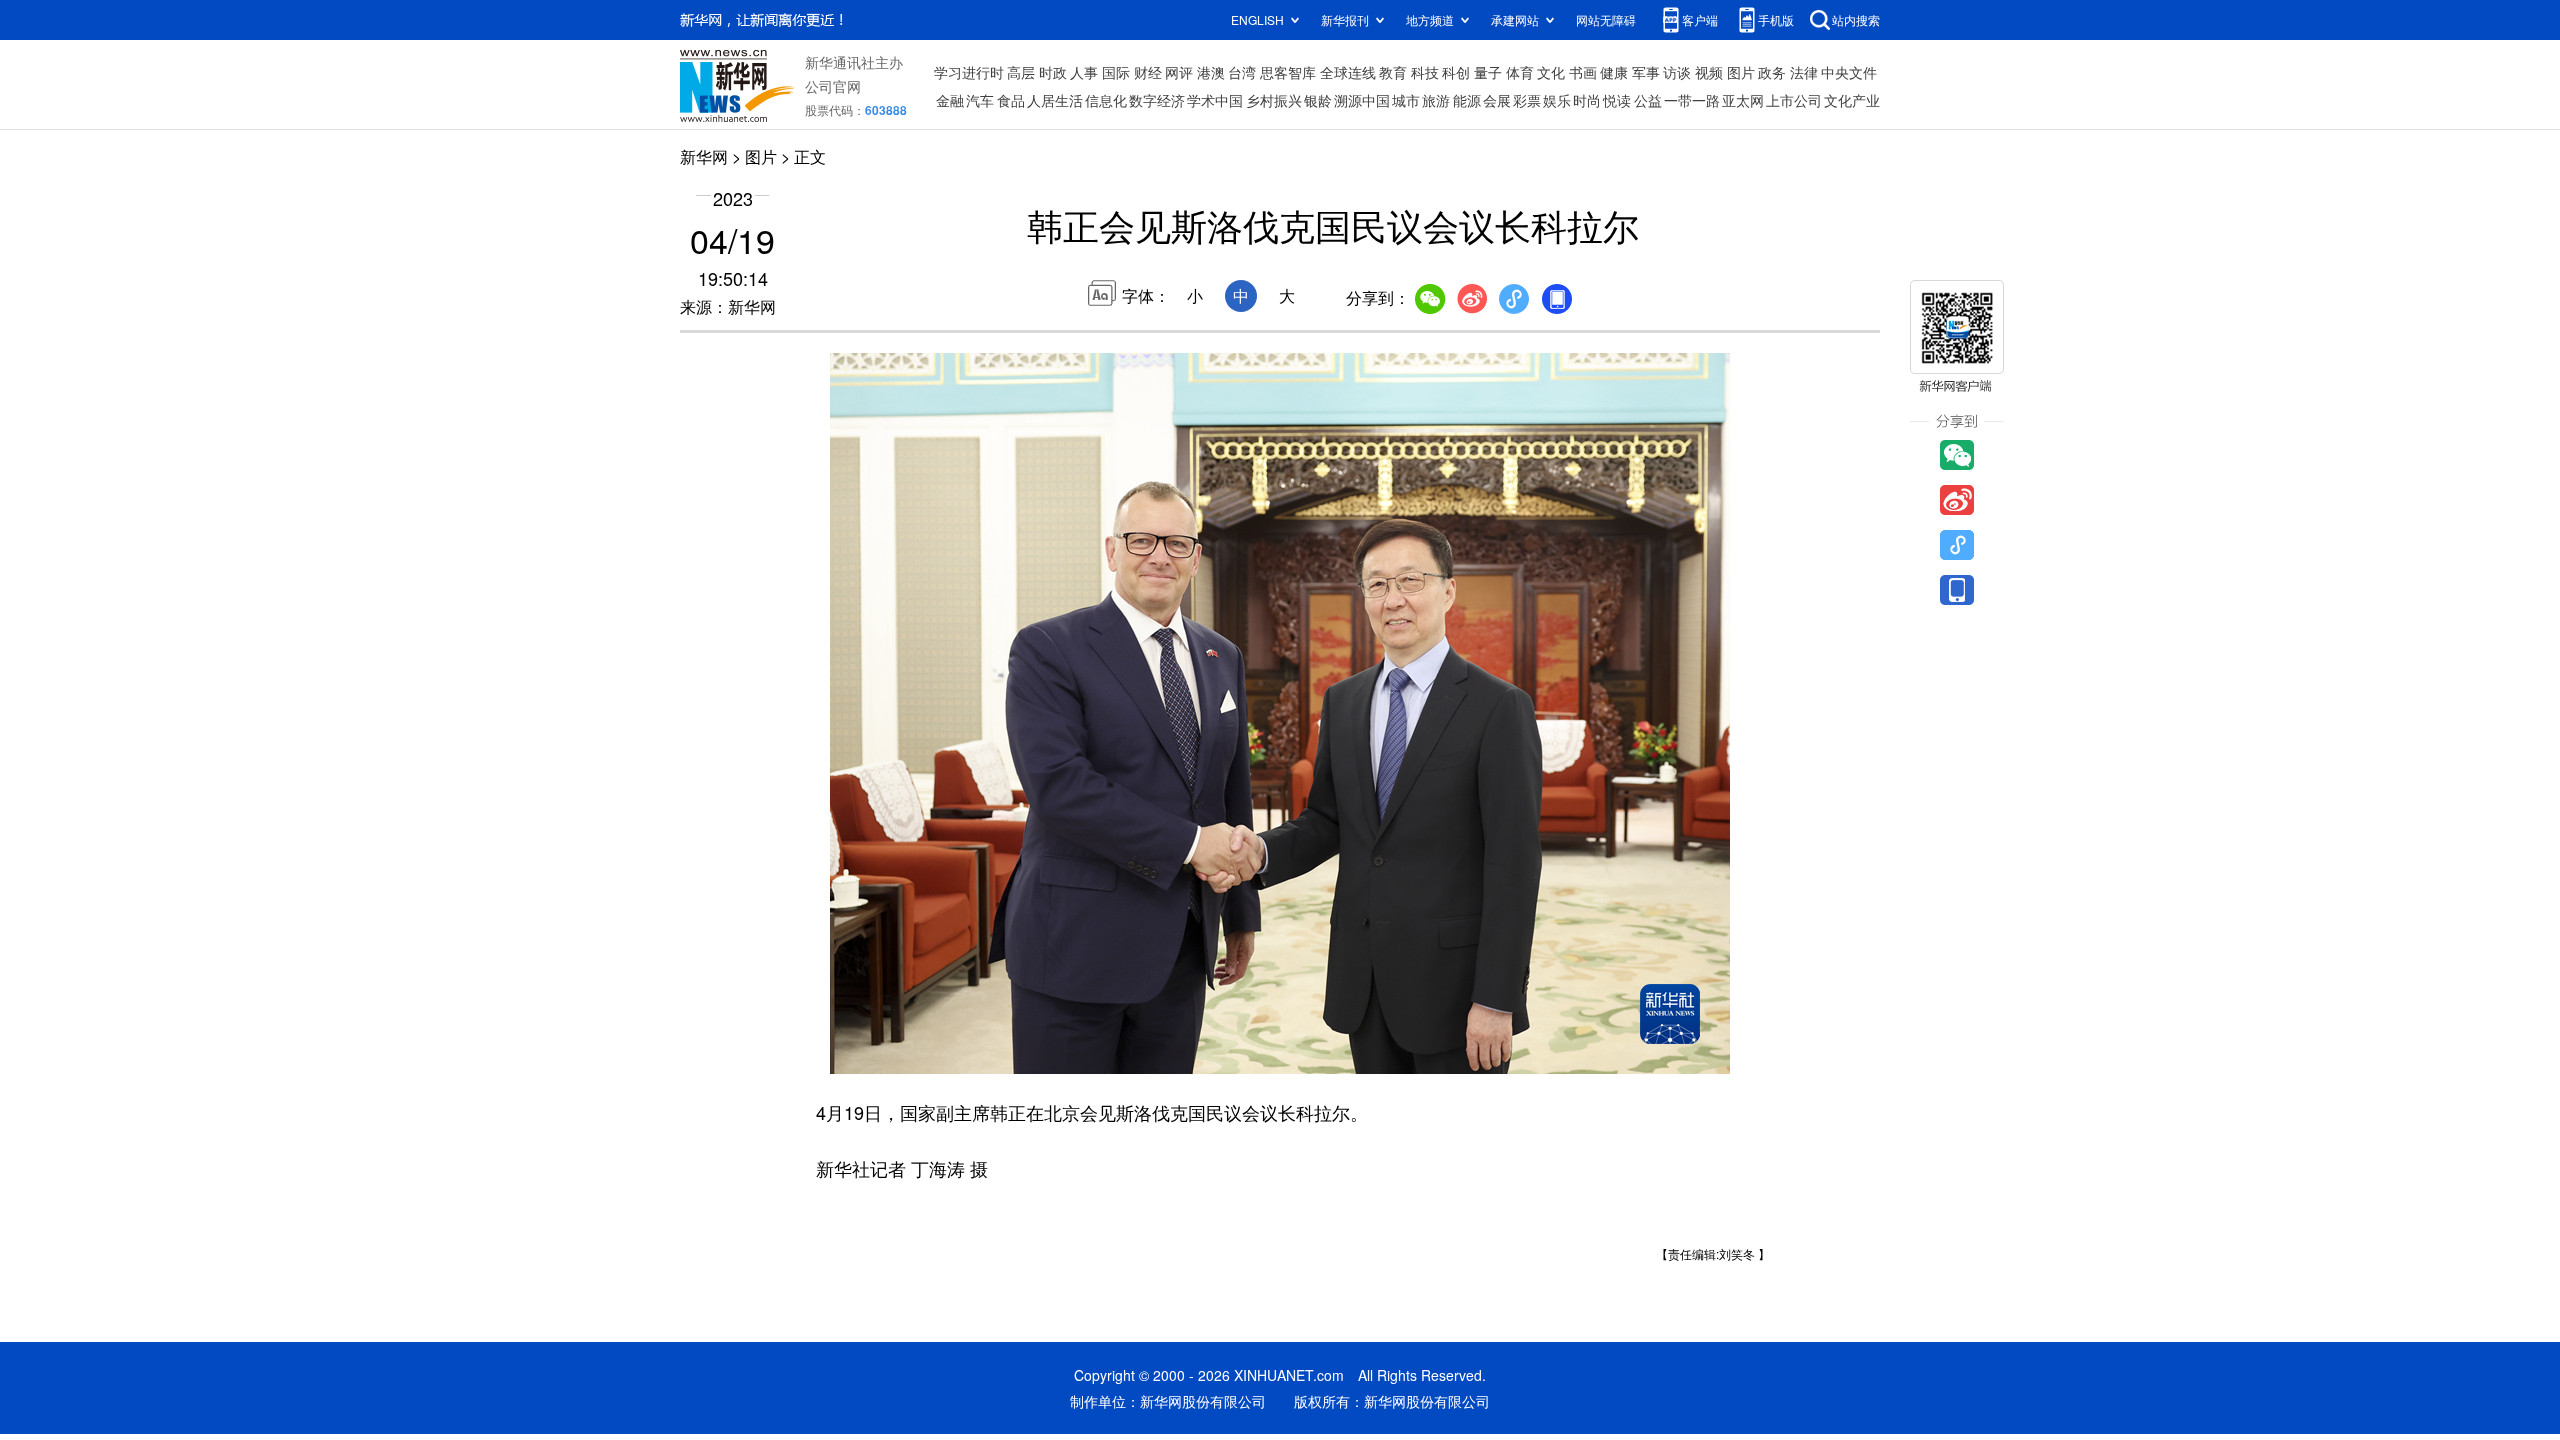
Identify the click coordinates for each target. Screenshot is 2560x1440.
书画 (1583, 72)
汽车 (980, 100)
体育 (1520, 72)
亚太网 (1743, 100)
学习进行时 (969, 72)
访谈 (1677, 72)
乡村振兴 (1274, 100)
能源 (1467, 100)
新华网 (704, 156)
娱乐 (1557, 100)
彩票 (1527, 100)
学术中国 (1215, 100)
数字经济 (1157, 100)
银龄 (1318, 100)
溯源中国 (1362, 100)
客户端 (1700, 19)
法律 (1804, 72)
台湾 (1242, 72)
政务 (1772, 72)
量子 (1488, 72)
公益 (1648, 100)
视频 (1709, 72)
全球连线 (1348, 72)
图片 (1741, 72)
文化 (1551, 72)
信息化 (1106, 100)
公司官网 (833, 86)
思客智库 (1288, 72)
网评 (1179, 72)
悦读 (1617, 100)
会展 (1497, 100)
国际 (1116, 72)
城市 (1406, 100)
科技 (1425, 72)
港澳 (1211, 72)
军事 (1646, 72)
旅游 (1436, 100)
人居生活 (1055, 100)
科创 (1456, 72)
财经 (1148, 72)
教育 (1393, 72)
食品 (1011, 100)
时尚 (1587, 100)
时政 (1053, 72)
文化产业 (1852, 100)
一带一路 (1692, 100)
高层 (1021, 72)
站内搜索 (1856, 19)
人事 (1084, 72)
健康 (1614, 72)
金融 (950, 100)
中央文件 (1849, 72)
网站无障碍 (1606, 19)
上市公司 (1794, 100)
